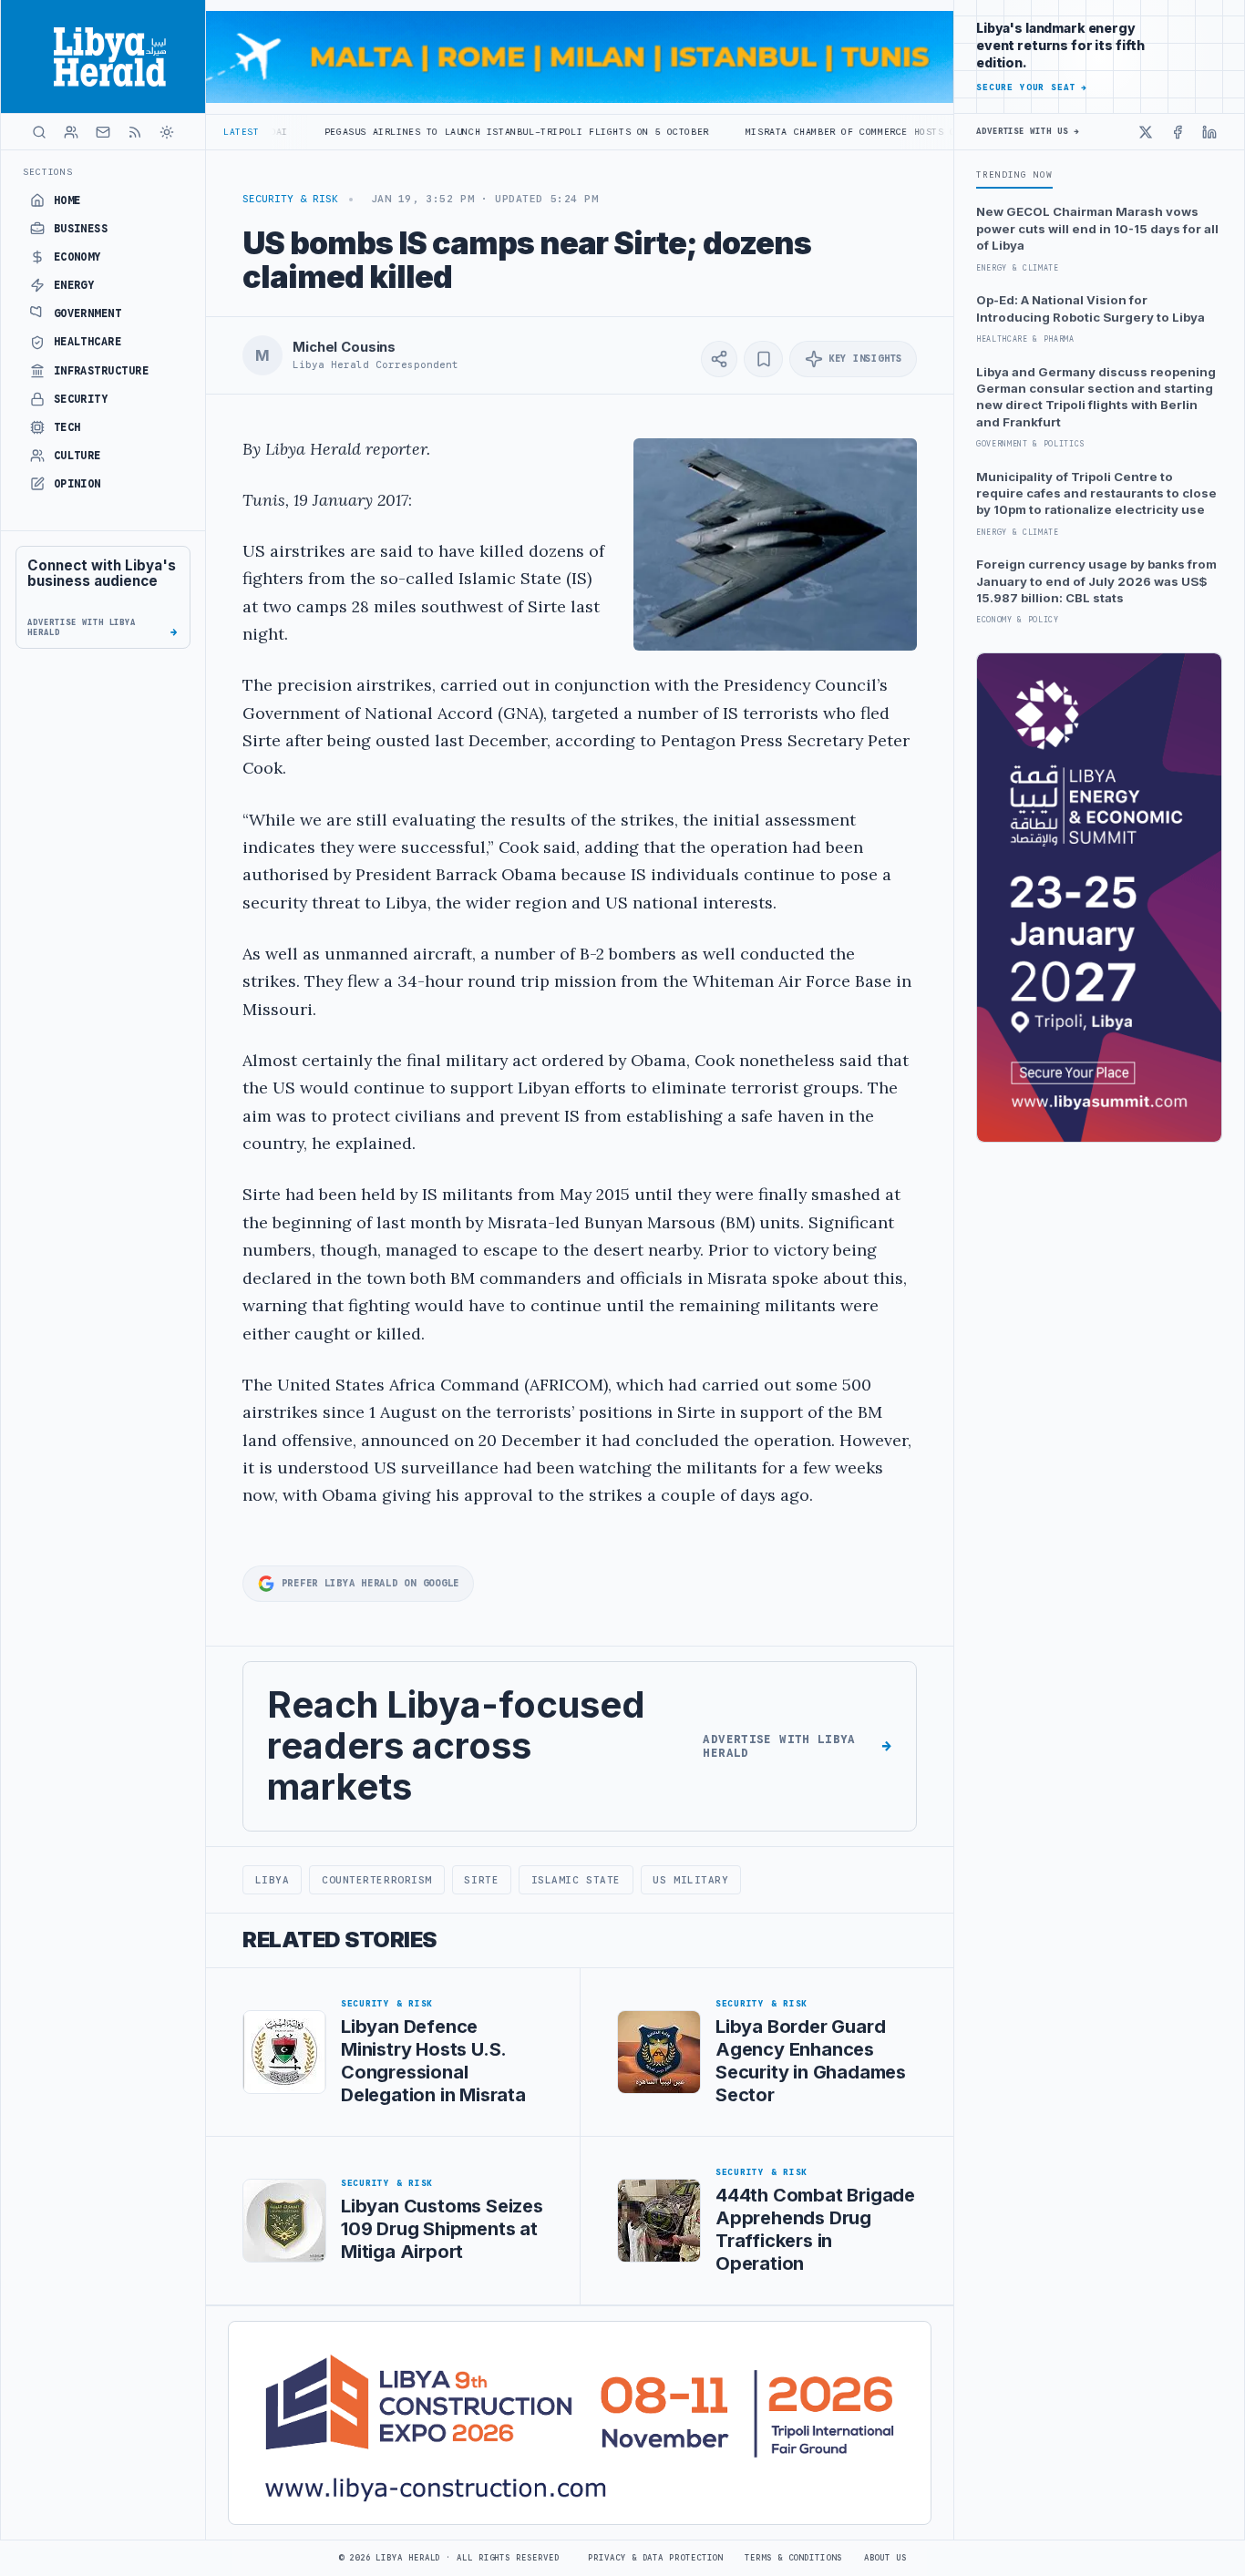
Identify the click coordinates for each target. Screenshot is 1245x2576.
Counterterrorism (377, 1880)
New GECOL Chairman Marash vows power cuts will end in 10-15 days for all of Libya (1097, 228)
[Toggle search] (39, 132)
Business (81, 229)
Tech (67, 427)
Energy (74, 285)
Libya (273, 1880)
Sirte (481, 1880)
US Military (690, 1880)
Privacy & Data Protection (655, 2558)
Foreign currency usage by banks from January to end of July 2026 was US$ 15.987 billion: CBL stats (1096, 581)
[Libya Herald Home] (103, 56)
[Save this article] (763, 359)
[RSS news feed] (135, 132)
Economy (77, 257)
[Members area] (71, 132)
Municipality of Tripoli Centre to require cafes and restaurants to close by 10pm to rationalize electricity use (1096, 493)
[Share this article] (719, 359)
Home (67, 200)
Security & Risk (290, 199)
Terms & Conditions (793, 2558)
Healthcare (88, 342)
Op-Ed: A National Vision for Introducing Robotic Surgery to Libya (1091, 308)
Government (88, 313)
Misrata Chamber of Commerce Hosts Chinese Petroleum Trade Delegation (858, 132)
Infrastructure (102, 371)
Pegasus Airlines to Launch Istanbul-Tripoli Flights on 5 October (425, 132)
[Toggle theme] (167, 132)
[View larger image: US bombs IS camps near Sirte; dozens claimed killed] (775, 544)
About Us (885, 2558)
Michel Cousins (344, 347)
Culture (77, 456)
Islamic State (576, 1880)
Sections (48, 172)
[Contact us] (103, 132)
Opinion (77, 484)
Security (81, 399)
